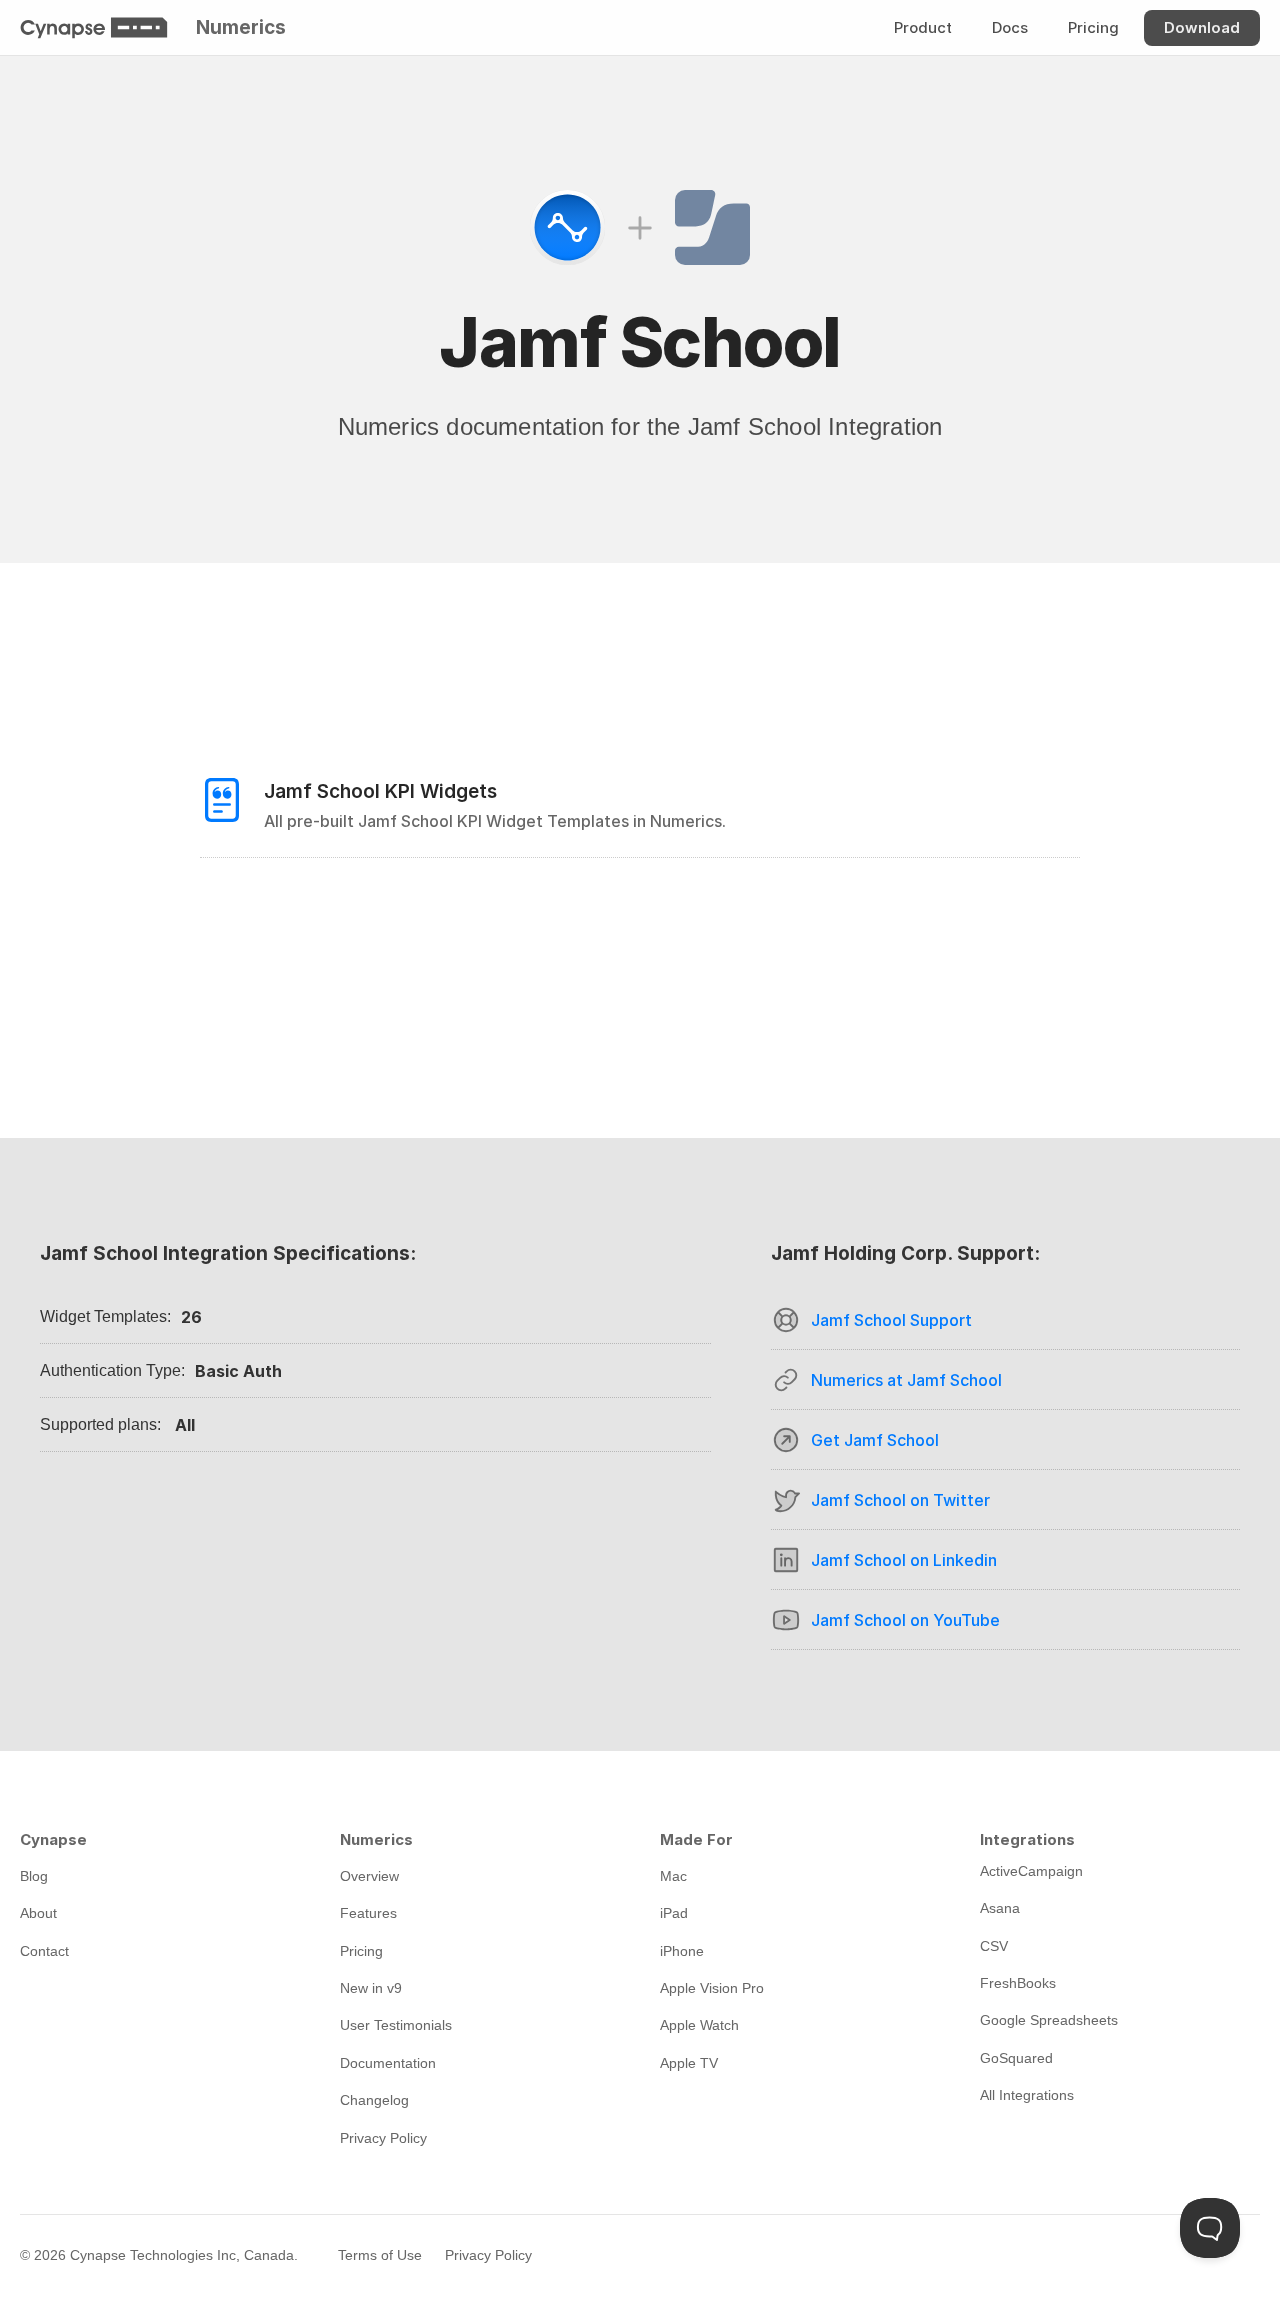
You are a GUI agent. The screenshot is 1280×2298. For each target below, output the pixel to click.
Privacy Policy (488, 2255)
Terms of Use (380, 2255)
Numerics (241, 27)
